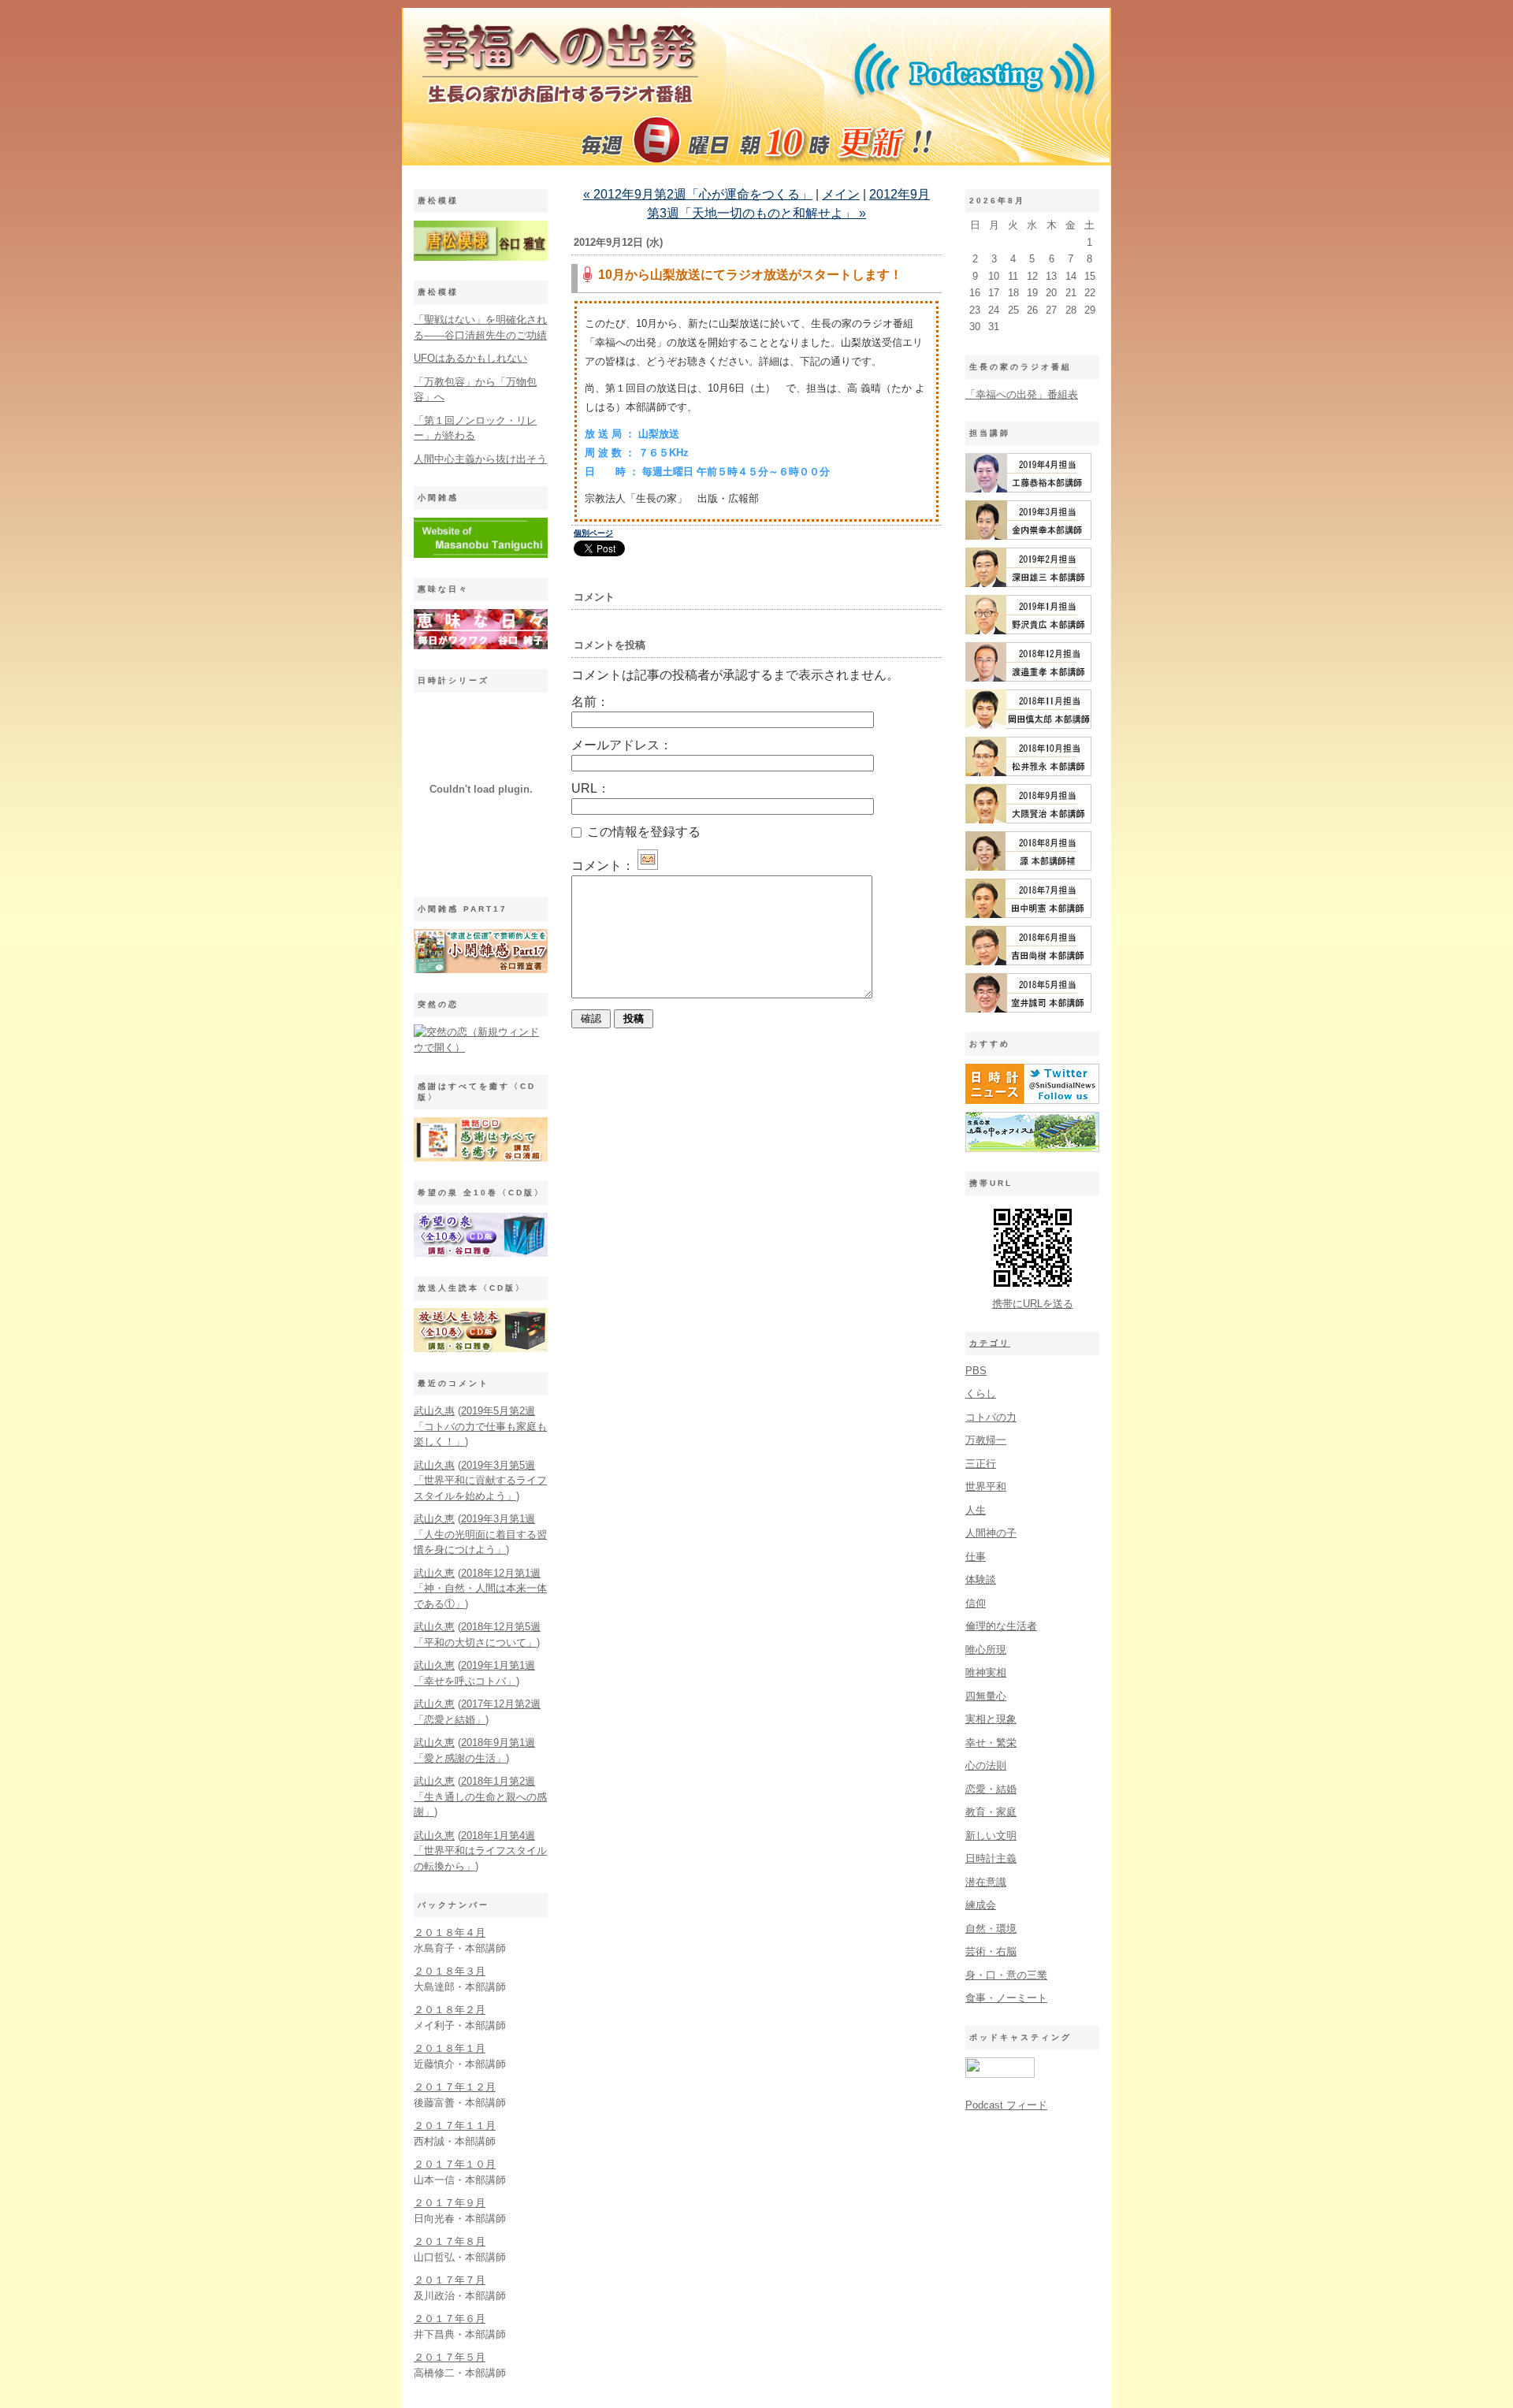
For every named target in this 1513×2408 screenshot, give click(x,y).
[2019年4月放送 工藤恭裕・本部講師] (1028, 489)
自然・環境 (991, 1929)
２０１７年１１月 (455, 2126)
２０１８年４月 (450, 1932)
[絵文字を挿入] (648, 866)
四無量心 (986, 1696)
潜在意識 (986, 1882)
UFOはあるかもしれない (470, 358)
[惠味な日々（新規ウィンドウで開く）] (481, 646)
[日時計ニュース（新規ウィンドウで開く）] (1032, 1100)
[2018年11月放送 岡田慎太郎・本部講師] (1028, 725)
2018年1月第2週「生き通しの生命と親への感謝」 (480, 1797)
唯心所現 (986, 1650)
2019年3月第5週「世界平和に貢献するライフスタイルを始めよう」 (480, 1481)
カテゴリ (990, 1343)
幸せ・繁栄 (991, 1743)
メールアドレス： (622, 745)
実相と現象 (991, 1719)
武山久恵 (434, 1519)
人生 (976, 1510)
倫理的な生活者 (1001, 1626)
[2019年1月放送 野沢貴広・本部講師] (1028, 631)
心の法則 (986, 1765)
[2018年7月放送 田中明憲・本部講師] (1028, 914)
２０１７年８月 (450, 2241)
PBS (976, 1371)
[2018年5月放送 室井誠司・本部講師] (1028, 1009)
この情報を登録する (642, 832)
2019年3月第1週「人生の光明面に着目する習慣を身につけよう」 (480, 1534)
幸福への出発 (756, 91)
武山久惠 (434, 1411)
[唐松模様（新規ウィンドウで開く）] (481, 257)
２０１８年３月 (450, 1971)
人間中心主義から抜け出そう (480, 459)
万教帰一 (986, 1440)
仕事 (976, 1557)
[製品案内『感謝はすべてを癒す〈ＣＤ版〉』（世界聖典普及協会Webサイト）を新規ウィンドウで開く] (481, 1158)
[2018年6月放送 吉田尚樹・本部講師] (1028, 962)
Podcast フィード (1006, 2105)
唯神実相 (986, 1672)
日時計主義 (991, 1858)
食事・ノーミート (1006, 1998)
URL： (591, 788)
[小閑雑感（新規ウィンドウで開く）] (481, 554)
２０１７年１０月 (455, 2164)
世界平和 (986, 1486)
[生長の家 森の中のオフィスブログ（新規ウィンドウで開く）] (1032, 1148)
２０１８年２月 (450, 2010)
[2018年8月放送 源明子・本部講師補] (1028, 867)
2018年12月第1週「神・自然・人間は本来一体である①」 (480, 1589)
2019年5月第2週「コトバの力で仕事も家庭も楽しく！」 (480, 1426)
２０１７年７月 (450, 2280)
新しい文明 (991, 1836)
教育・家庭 (991, 1812)
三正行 (981, 1464)
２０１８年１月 (450, 2048)
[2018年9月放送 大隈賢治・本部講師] (1028, 820)
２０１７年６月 (450, 2319)
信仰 (976, 1603)
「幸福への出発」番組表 (1022, 394)
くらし (981, 1394)
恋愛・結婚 (991, 1789)
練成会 (981, 1905)
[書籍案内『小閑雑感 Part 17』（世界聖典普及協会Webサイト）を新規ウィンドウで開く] (481, 970)
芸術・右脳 (991, 1951)
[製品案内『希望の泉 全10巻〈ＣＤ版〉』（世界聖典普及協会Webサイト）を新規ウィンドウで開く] (481, 1253)
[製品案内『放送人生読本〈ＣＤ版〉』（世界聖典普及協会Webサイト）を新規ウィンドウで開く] (481, 1349)
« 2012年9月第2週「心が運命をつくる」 (698, 194)
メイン (841, 194)
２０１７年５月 (450, 2357)
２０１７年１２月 (455, 2087)
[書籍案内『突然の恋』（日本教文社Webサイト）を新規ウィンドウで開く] (481, 1048)
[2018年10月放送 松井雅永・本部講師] (1028, 773)
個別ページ (593, 533)
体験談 (981, 1579)
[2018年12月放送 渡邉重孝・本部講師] (1028, 678)
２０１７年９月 (450, 2203)
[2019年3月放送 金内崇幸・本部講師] (1028, 536)
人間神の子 (991, 1533)
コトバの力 (991, 1417)
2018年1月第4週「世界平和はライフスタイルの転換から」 (480, 1851)
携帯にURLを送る (1033, 1304)
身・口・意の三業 (1006, 1975)
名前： (590, 702)
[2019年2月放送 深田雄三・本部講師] (1028, 583)
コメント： (603, 866)
